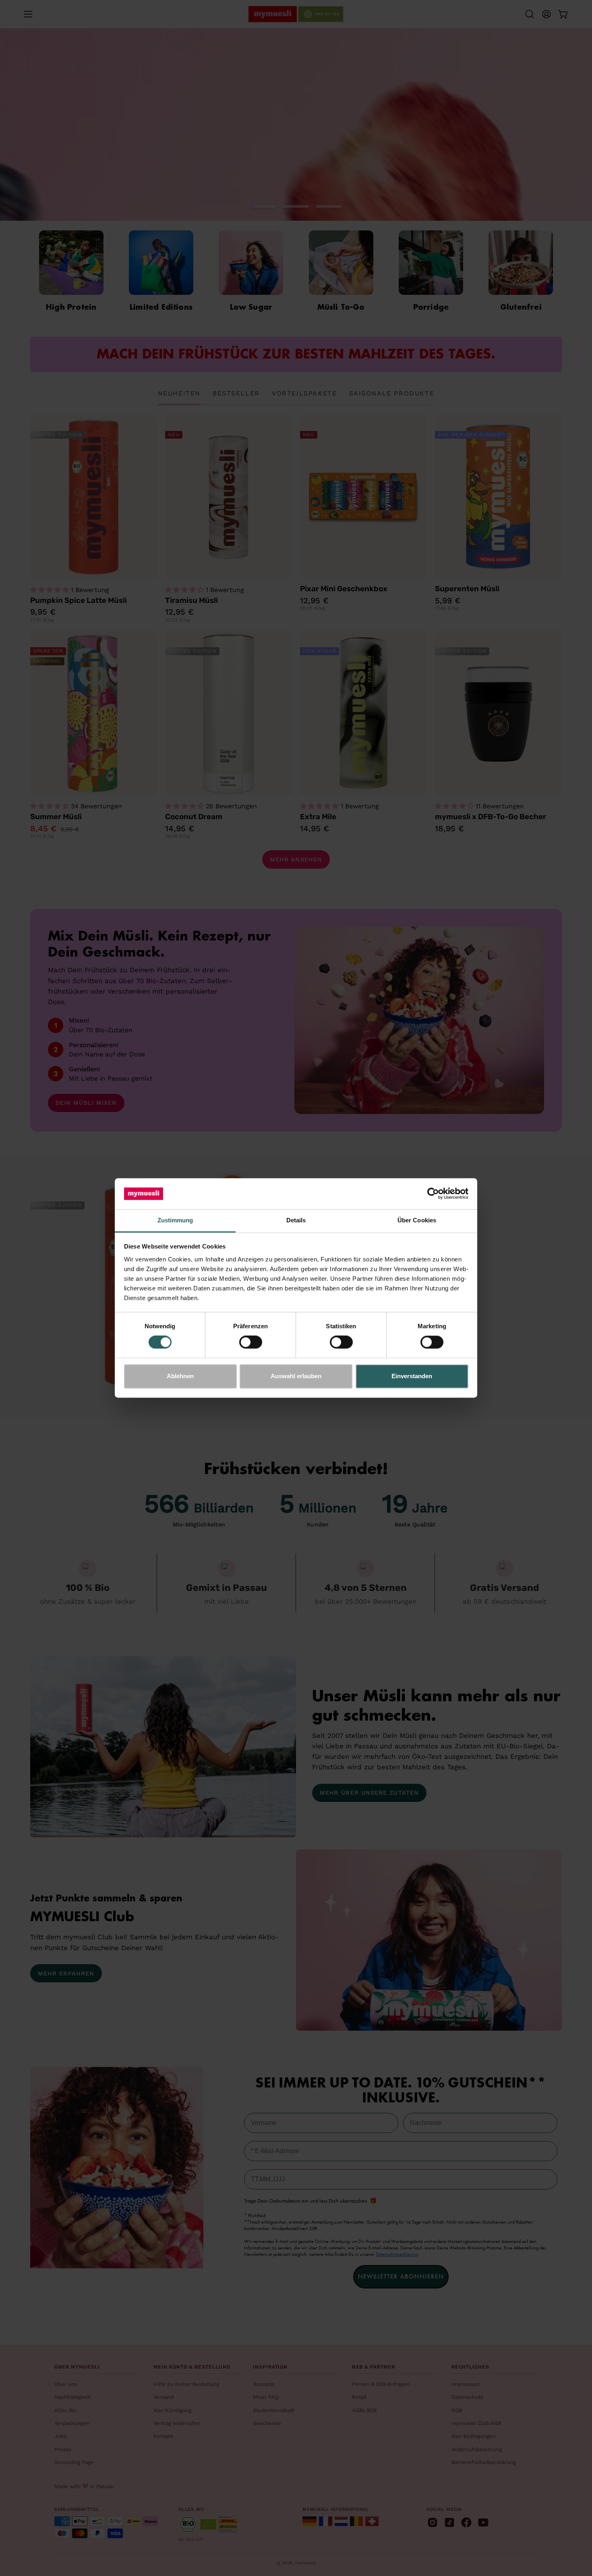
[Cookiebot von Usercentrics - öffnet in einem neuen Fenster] (433, 1194)
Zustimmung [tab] (175, 1220)
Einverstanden (412, 1376)
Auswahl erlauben (296, 1376)
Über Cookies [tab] (417, 1220)
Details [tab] (296, 1220)
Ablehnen (180, 1376)
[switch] (251, 1342)
